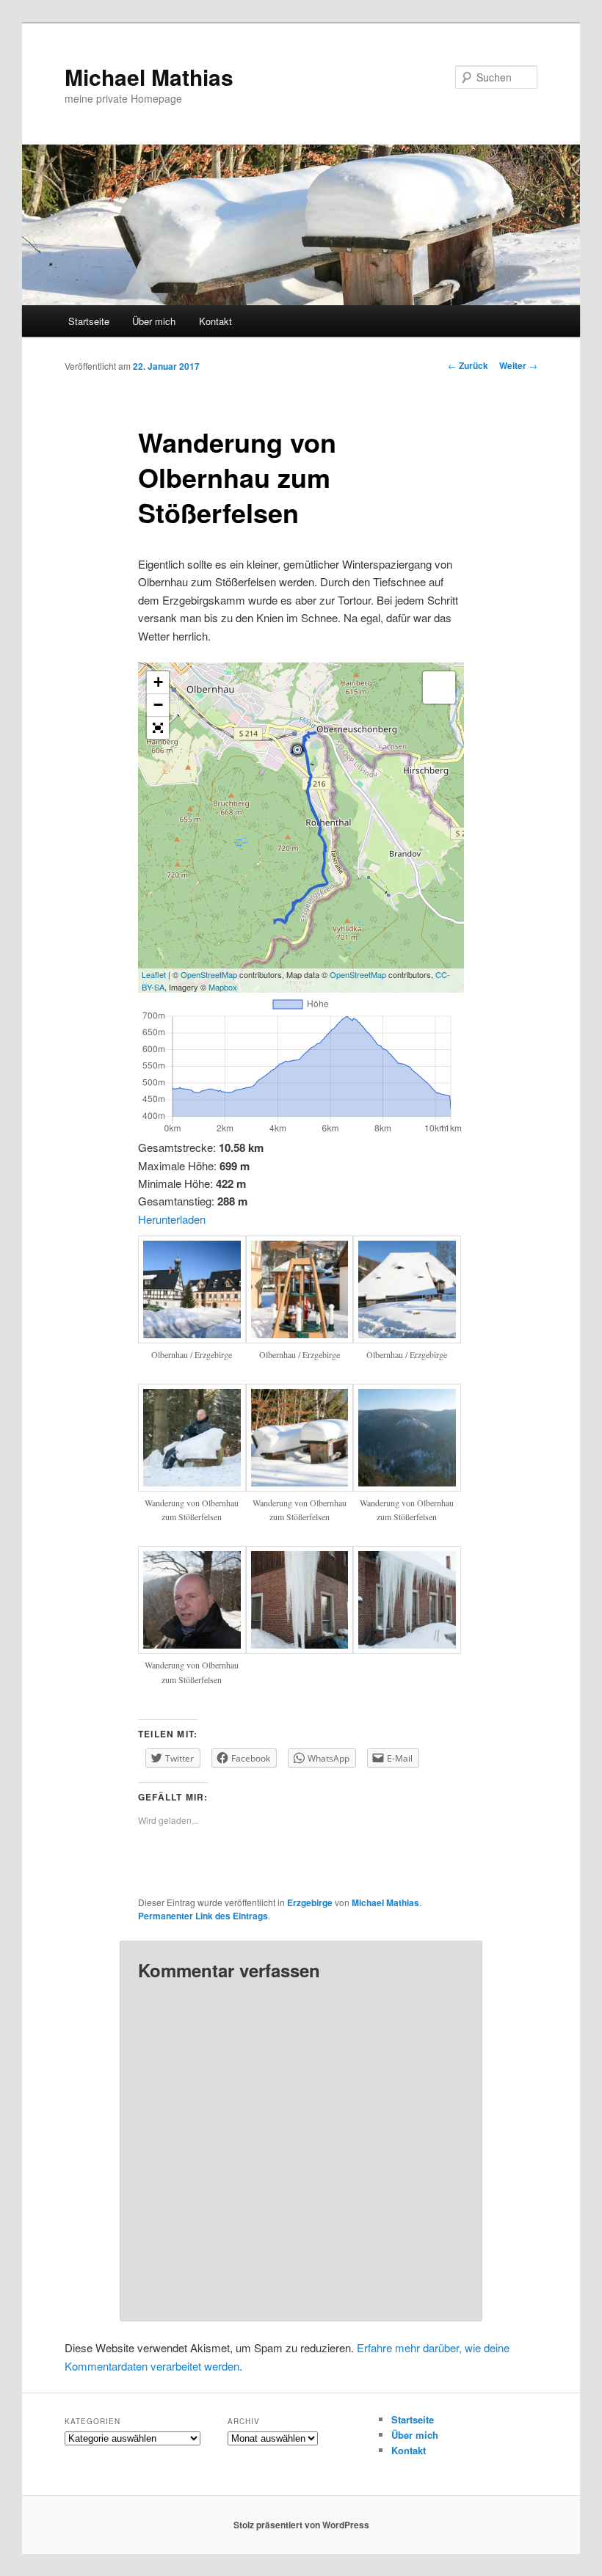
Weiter (518, 365)
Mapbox (223, 987)
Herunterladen (172, 1219)
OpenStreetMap (209, 974)
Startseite (89, 321)
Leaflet (154, 974)
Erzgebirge (310, 1902)
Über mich (154, 321)
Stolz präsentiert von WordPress (301, 2525)
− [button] (158, 705)
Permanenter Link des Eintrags (203, 1916)
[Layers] (439, 687)
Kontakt (215, 321)
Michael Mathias (149, 77)
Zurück (468, 365)
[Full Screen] (158, 728)
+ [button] (158, 682)
